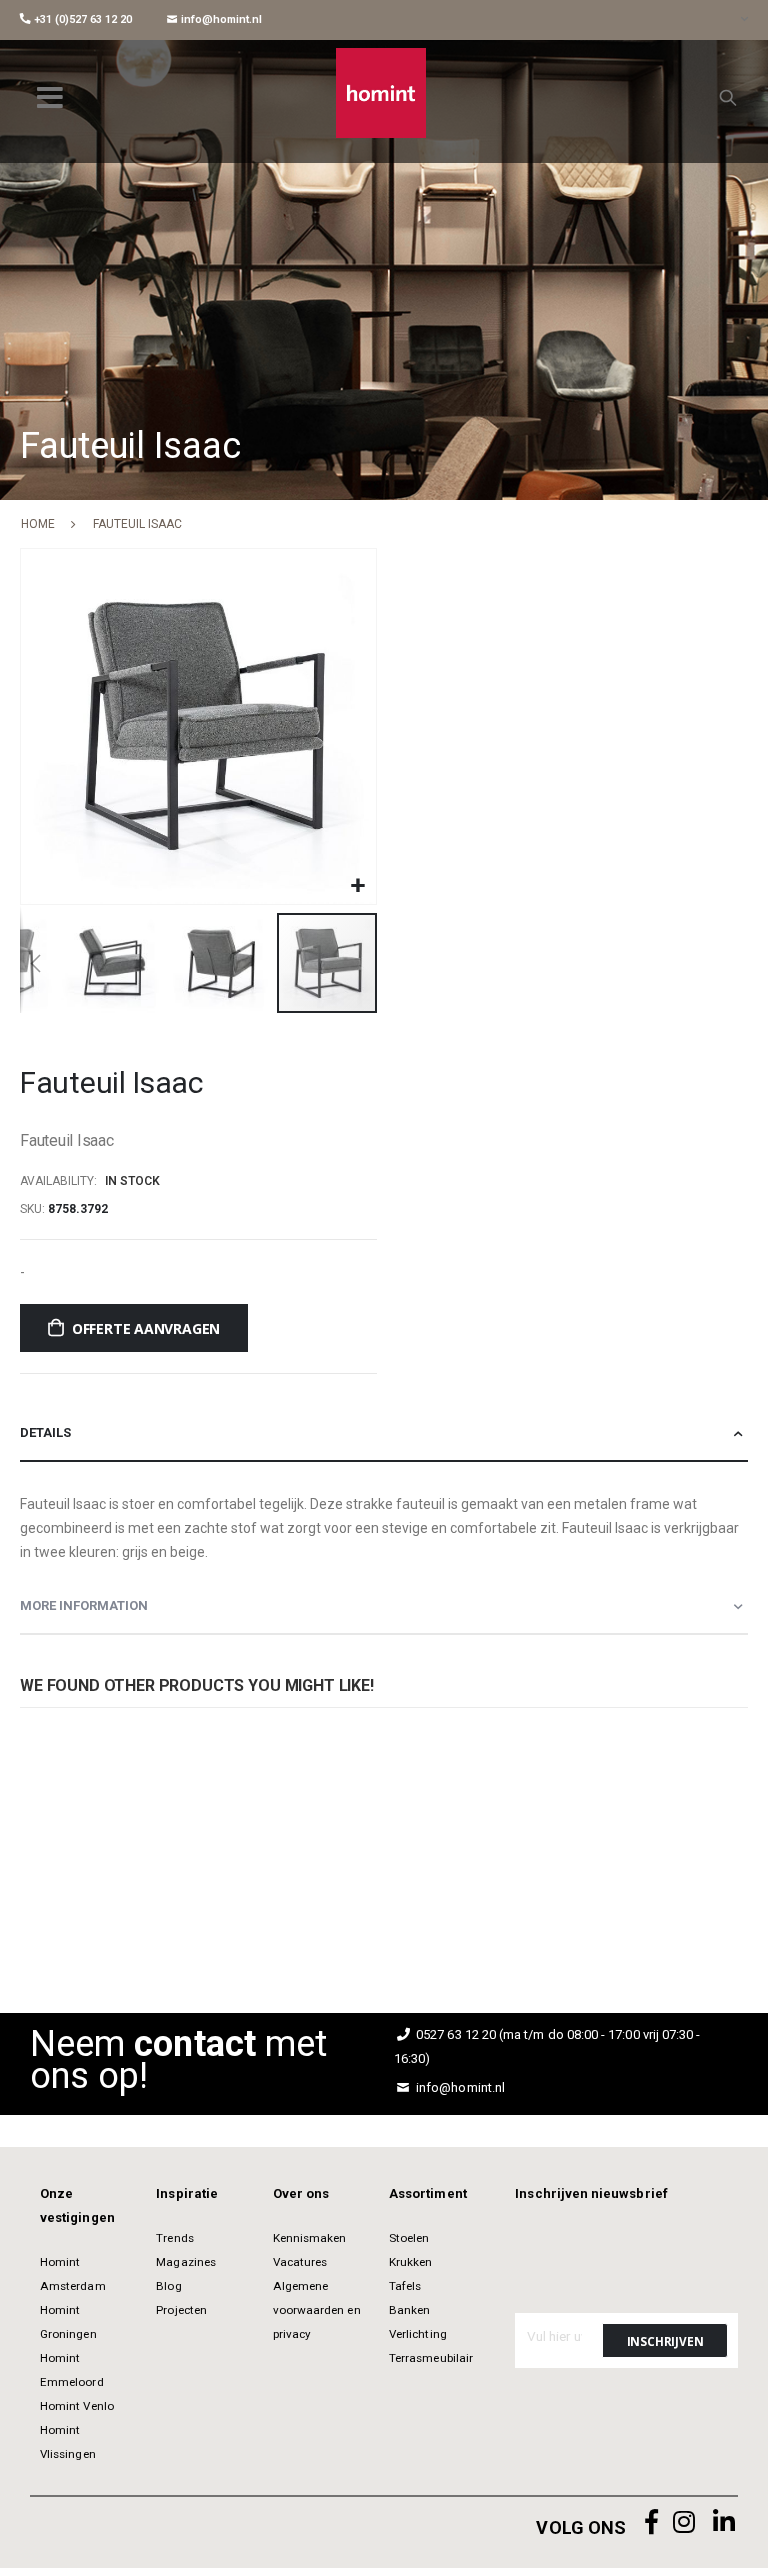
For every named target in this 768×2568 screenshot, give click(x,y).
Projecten (181, 2310)
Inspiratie (187, 2193)
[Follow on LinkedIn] (724, 2522)
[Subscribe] (665, 2340)
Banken (409, 2310)
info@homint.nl (220, 19)
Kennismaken (310, 2238)
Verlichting (418, 2334)
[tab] (384, 1434)
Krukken (410, 2262)
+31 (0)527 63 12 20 (81, 19)
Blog (168, 2286)
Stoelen (409, 2238)
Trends (174, 2238)
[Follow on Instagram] (684, 2522)
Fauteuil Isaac (299, 1848)
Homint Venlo (77, 2406)
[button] (358, 886)
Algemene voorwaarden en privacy (317, 2310)
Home (38, 524)
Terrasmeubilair (431, 2358)
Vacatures (300, 2262)
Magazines (186, 2262)
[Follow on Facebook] (652, 2522)
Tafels (405, 2286)
